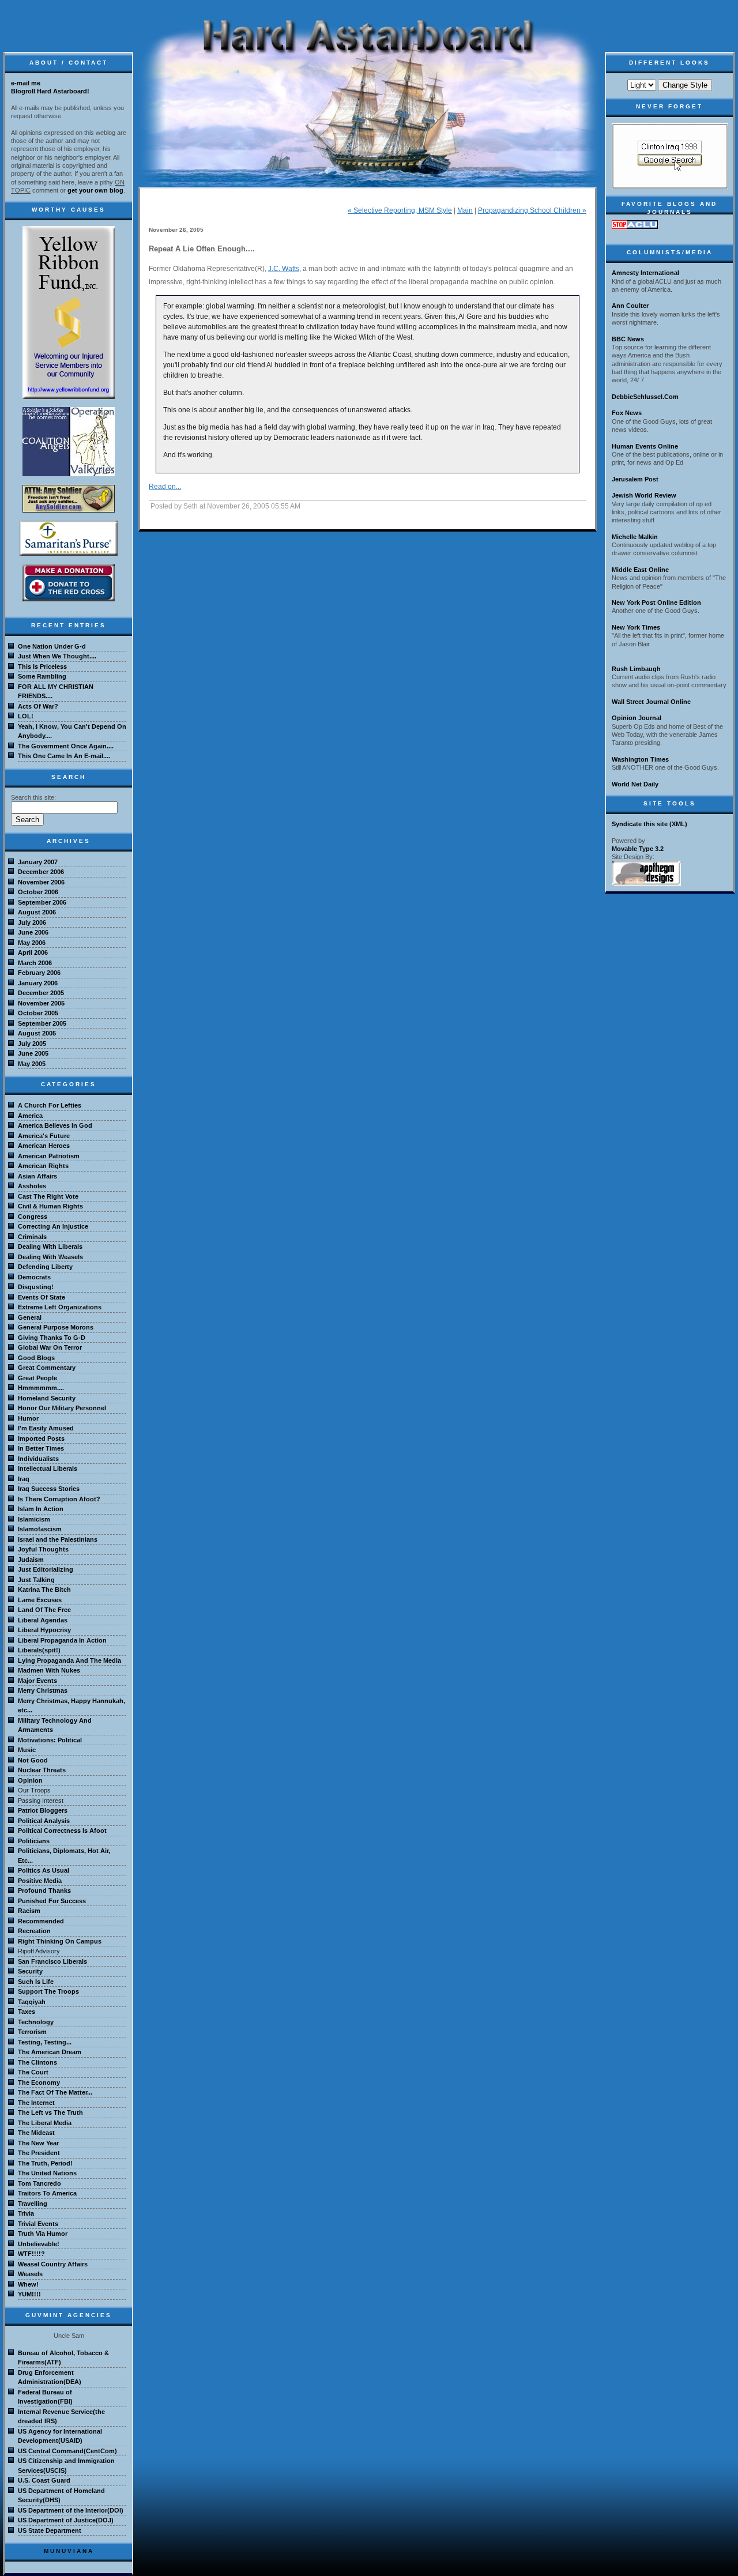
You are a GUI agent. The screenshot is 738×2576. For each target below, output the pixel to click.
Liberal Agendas (43, 1620)
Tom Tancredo (39, 2183)
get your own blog (95, 190)
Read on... (165, 487)
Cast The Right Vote (48, 1196)
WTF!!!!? (31, 2254)
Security (30, 1971)
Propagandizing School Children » (532, 210)
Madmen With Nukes (49, 1670)
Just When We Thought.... (57, 656)
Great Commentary (47, 1368)
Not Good (33, 1760)
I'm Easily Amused (46, 1428)
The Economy (39, 2082)
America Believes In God (55, 1125)
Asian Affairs (37, 1176)
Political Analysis (44, 1821)
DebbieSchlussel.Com (645, 397)
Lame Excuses (40, 1600)
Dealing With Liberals (50, 1246)
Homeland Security (47, 1398)
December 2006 (41, 872)
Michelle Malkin (635, 537)
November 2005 (41, 1003)
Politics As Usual (44, 1870)
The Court (33, 2072)
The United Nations (47, 2173)
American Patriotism (49, 1156)
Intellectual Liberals (48, 1468)
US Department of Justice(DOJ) (66, 2520)
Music (27, 1750)
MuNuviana (69, 2551)
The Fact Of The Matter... (55, 2092)
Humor (28, 1418)
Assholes (32, 1186)
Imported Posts (41, 1438)
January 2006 (38, 983)
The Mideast (36, 2133)
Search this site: (33, 797)
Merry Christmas (43, 1690)
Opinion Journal (637, 718)
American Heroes (44, 1146)
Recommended (41, 1921)
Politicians (34, 1841)
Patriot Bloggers (43, 1810)
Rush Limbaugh (636, 669)
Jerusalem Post (635, 479)
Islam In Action (41, 1509)
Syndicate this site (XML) (649, 824)
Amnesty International (645, 273)
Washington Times (640, 759)
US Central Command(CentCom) (67, 2451)
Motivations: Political (50, 1740)
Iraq (24, 1479)
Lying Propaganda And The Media (69, 1660)
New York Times (636, 627)
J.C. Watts (284, 269)
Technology (36, 2022)
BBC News (628, 339)
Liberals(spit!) (39, 1650)
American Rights (43, 1166)
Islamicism (34, 1519)
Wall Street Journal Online (651, 702)
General (30, 1317)
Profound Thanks (44, 1890)
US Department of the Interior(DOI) (71, 2510)
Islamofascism (40, 1529)
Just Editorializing (46, 1569)
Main (465, 210)
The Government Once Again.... (66, 746)
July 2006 (32, 922)
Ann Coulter (630, 306)
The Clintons (37, 2062)
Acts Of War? (38, 706)
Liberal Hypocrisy (44, 1630)
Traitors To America (47, 2193)
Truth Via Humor (43, 2234)
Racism (29, 1911)
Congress (33, 1217)
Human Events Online (645, 446)
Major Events (37, 1681)
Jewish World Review (644, 495)
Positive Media (40, 1881)
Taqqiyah (32, 2002)
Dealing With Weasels (50, 1257)
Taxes (27, 2012)
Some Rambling (42, 676)
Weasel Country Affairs (53, 2264)
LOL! (26, 716)
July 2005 (32, 1044)
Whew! (28, 2284)
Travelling (33, 2204)
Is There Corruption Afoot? (59, 1499)
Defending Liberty (45, 1267)
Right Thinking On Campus (60, 1941)
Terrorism (32, 2032)
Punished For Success (52, 1901)
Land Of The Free (44, 1610)
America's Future (44, 1136)
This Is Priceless (42, 666)
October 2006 (38, 892)
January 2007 (38, 862)
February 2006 (39, 973)
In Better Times (41, 1448)
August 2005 (37, 1033)
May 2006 (32, 943)
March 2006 (35, 963)
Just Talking (36, 1580)
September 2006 (42, 902)
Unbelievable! (39, 2244)
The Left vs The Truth (50, 2112)
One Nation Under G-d (52, 646)
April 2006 (33, 952)
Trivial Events (38, 2224)
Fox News (627, 413)
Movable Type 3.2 (638, 849)
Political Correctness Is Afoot (62, 1831)
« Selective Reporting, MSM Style (400, 210)
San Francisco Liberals (52, 1961)
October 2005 (38, 1013)
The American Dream (50, 2052)
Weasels (30, 2274)
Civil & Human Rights (50, 1206)
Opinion (30, 1780)
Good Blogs (36, 1358)
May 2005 (32, 1064)
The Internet (36, 2103)
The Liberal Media (45, 2123)
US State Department (50, 2530)
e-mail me (26, 83)
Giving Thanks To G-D (52, 1338)
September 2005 (42, 1023)
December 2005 (41, 993)
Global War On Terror (50, 1347)
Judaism (31, 1560)
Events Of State (42, 1297)
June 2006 (33, 932)
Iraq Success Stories (49, 1489)
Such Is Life (36, 1982)
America (30, 1116)
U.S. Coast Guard (44, 2480)
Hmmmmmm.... (41, 1388)
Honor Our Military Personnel (62, 1408)
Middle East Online (640, 570)
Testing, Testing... (45, 2042)
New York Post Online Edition (656, 602)
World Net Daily (635, 784)
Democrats (34, 1277)
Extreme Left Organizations (60, 1307)
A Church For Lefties (50, 1105)
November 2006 (41, 882)
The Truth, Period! (45, 2163)
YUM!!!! (29, 2294)
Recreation (34, 1931)
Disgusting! (36, 1287)
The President (39, 2153)
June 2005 (33, 1053)
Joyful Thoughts (43, 1549)
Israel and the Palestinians (58, 1539)
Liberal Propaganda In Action (62, 1640)
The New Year (38, 2143)
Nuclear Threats (42, 1770)
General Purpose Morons (56, 1327)
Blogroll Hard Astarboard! (50, 91)
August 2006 (37, 912)
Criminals (32, 1237)
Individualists (38, 1459)
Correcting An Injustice (53, 1226)
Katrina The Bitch (44, 1590)
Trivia (26, 2213)
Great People (37, 1378)
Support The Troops (48, 1991)
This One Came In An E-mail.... (64, 756)
